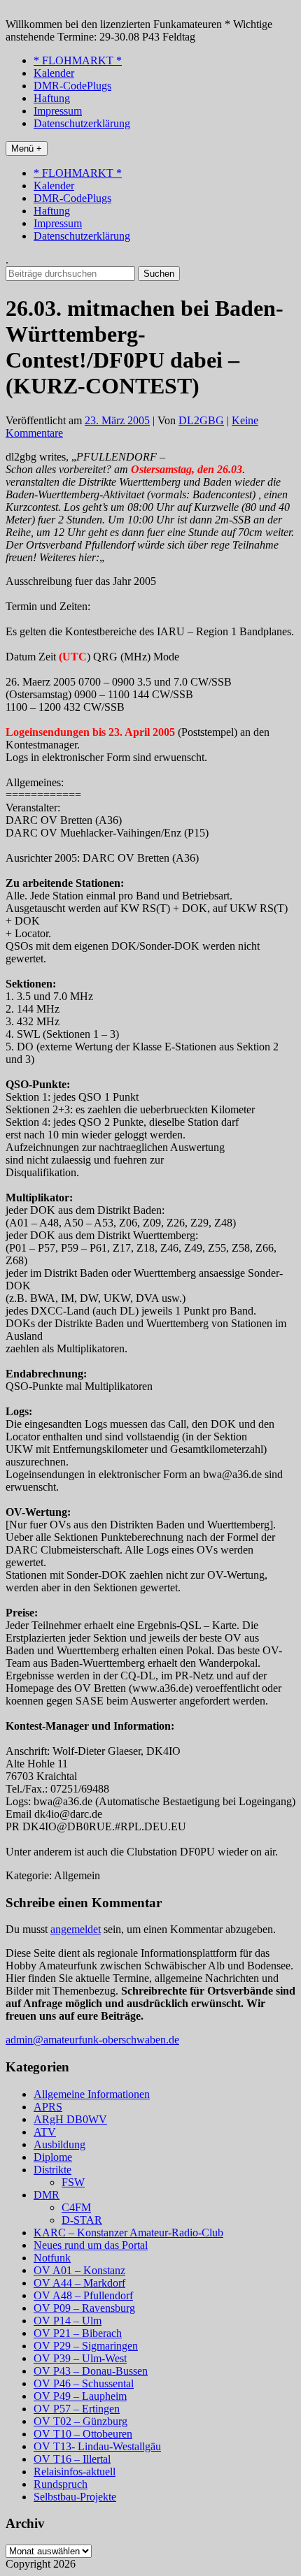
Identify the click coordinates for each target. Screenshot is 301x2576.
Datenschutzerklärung (82, 123)
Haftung (52, 98)
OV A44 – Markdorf (79, 2283)
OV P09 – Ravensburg (84, 2308)
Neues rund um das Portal (91, 2245)
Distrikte (52, 2170)
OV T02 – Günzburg (80, 2421)
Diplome (53, 2157)
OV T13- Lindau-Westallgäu (97, 2446)
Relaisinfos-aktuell (75, 2472)
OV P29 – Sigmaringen (86, 2346)
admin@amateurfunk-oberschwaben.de (92, 2040)
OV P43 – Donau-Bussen (91, 2371)
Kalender (54, 73)
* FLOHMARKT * (78, 60)
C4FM (76, 2207)
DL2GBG (201, 420)
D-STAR (82, 2220)
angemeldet (76, 1929)
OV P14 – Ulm (68, 2321)
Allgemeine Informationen (92, 2094)
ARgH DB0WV (70, 2119)
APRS (48, 2107)
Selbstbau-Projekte (75, 2497)
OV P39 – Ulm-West (80, 2358)
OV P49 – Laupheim (80, 2396)
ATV (45, 2132)
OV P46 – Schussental (84, 2383)
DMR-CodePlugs (72, 86)
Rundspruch (61, 2484)
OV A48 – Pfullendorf (83, 2295)
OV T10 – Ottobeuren (83, 2434)
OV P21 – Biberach (78, 2333)
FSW (73, 2182)
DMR (47, 2195)
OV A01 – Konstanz (79, 2270)
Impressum (58, 111)
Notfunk (52, 2258)
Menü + (27, 149)
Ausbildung (59, 2144)
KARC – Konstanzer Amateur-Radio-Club (128, 2233)
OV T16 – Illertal (72, 2459)
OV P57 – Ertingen (77, 2409)
